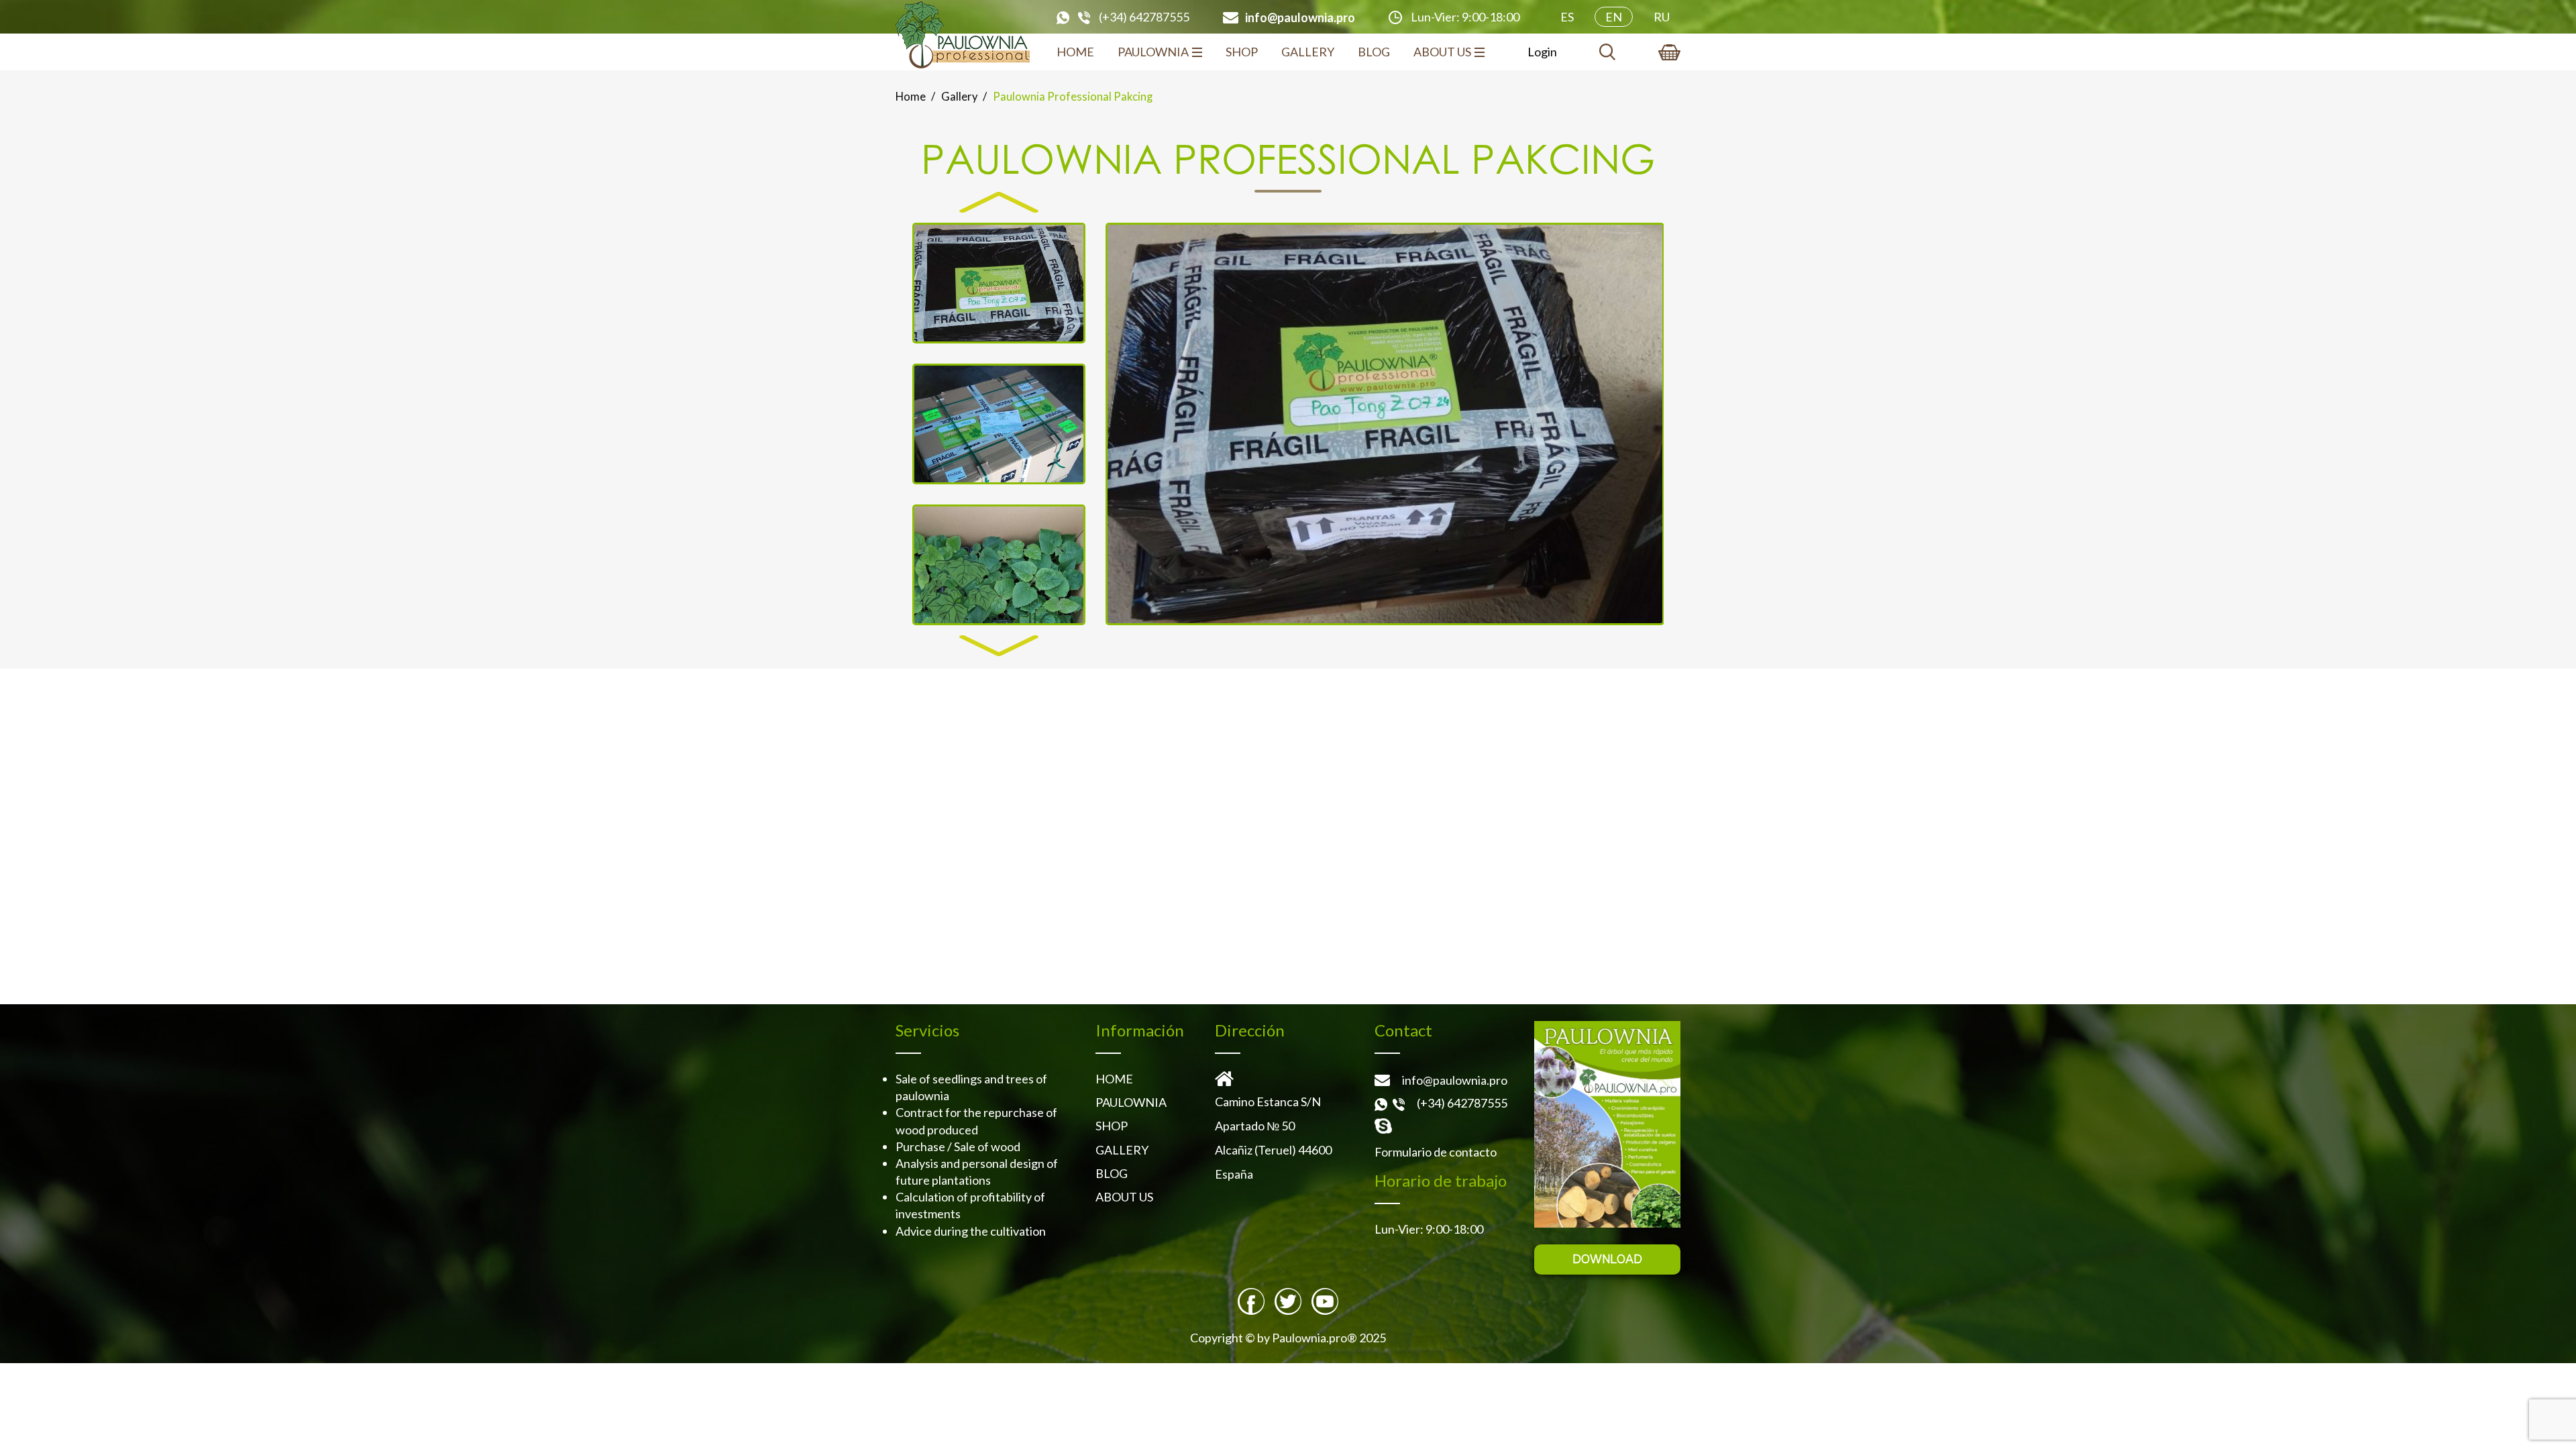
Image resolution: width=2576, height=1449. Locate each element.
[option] (1385, 424)
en (1614, 17)
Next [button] (999, 646)
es (1567, 17)
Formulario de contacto (1436, 1152)
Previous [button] (999, 202)
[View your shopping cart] (1669, 52)
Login (1542, 52)
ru (1662, 17)
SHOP (1242, 52)
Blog (1374, 52)
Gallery (1308, 52)
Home (1075, 52)
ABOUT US (1442, 52)
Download (1607, 1259)
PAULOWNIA (1153, 52)
